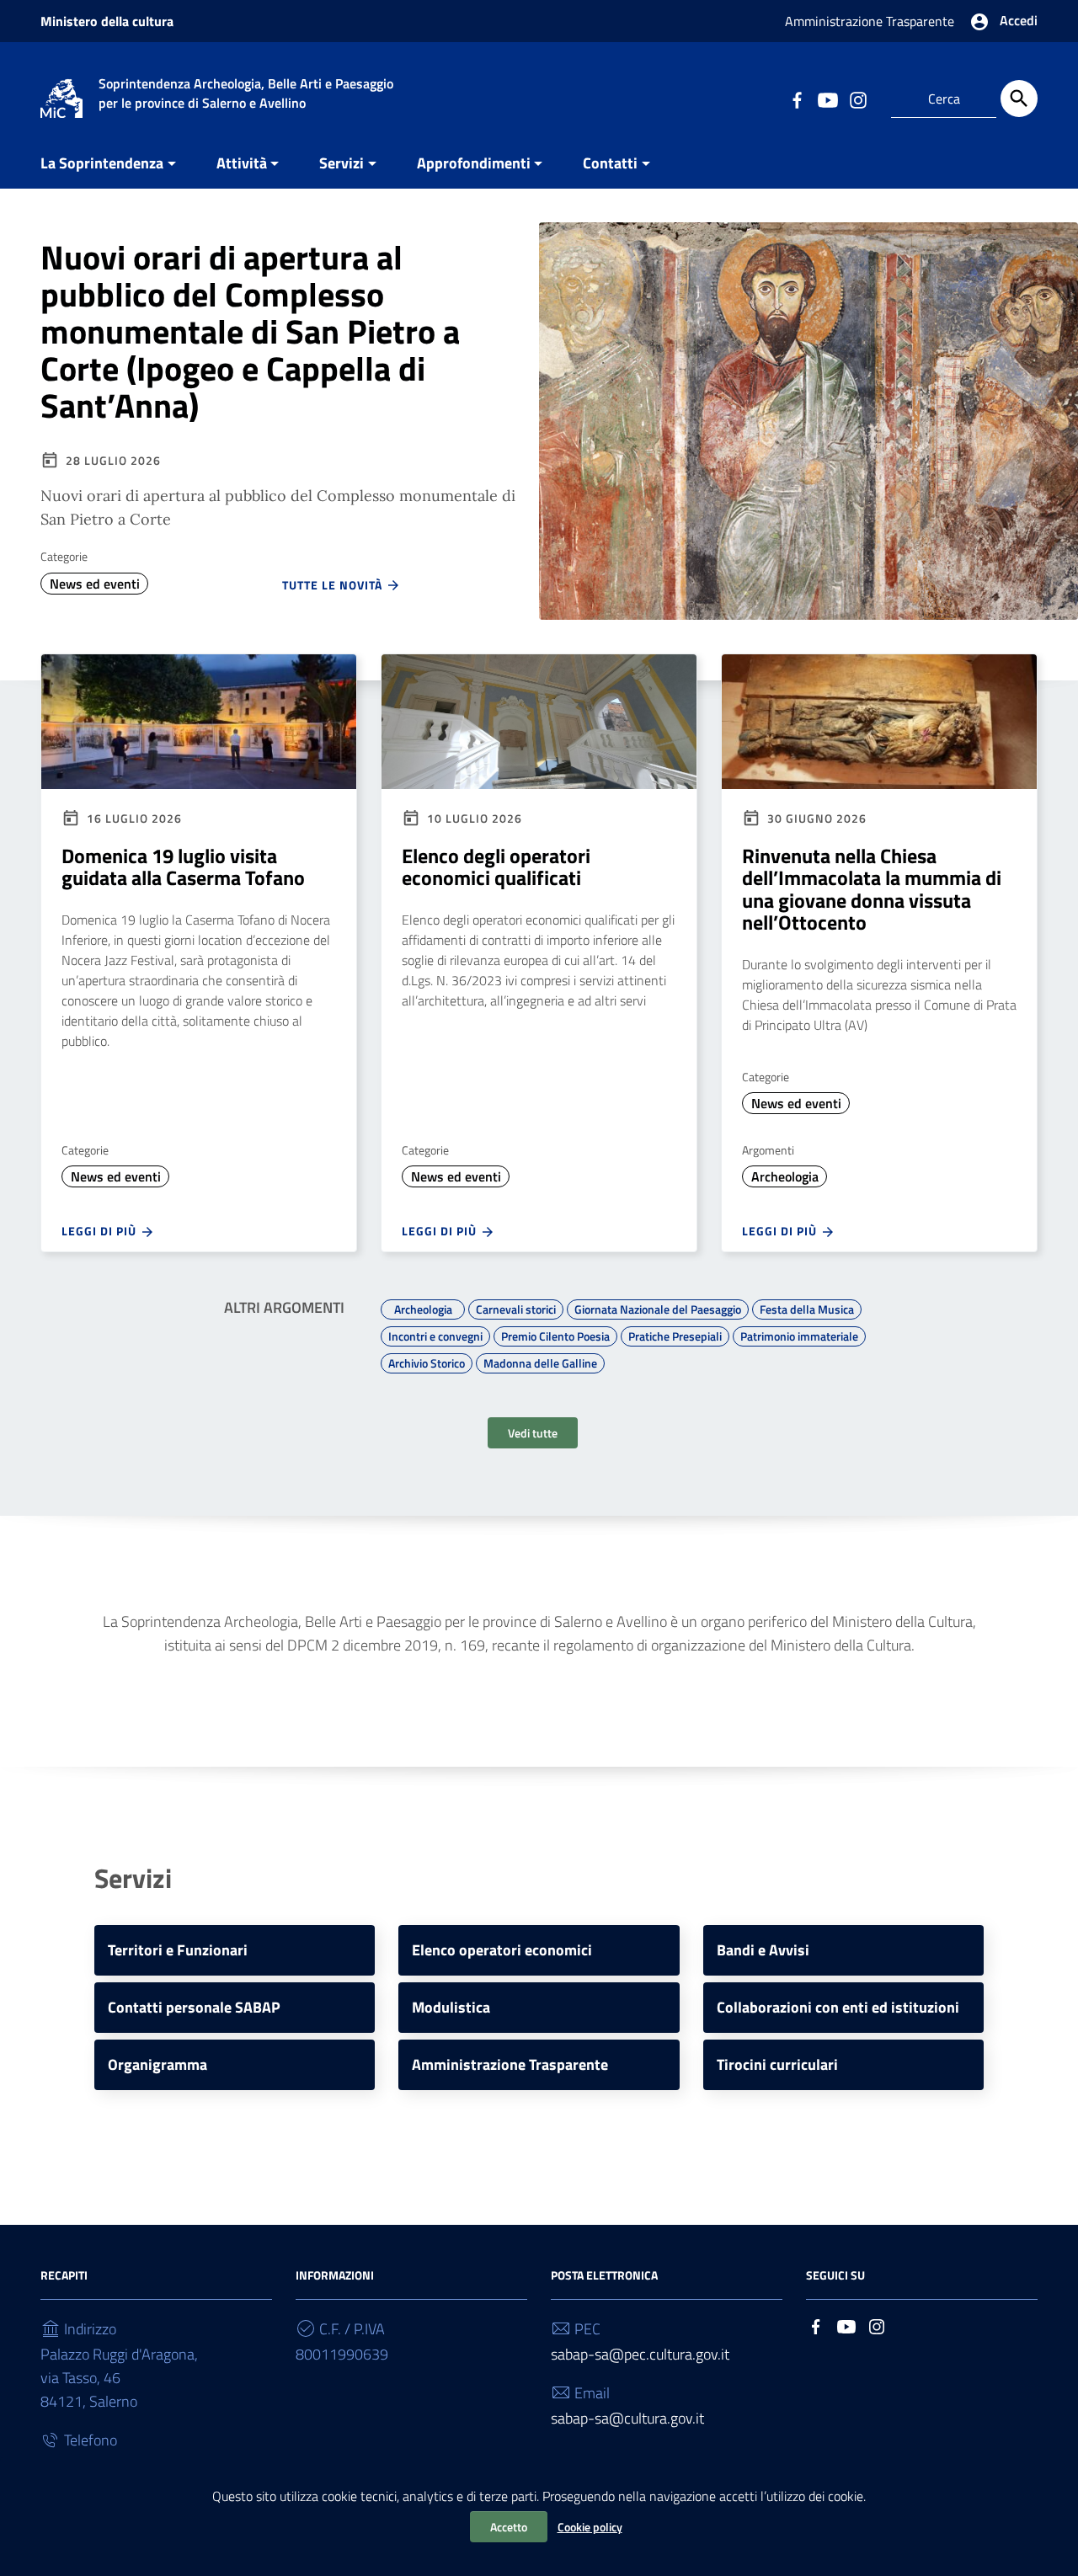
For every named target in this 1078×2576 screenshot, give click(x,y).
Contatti (610, 163)
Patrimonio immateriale (799, 1334)
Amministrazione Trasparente (870, 21)
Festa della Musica (807, 1307)
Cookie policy (590, 2527)
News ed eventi (95, 584)
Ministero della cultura (107, 21)
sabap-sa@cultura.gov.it (627, 2418)
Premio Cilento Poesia (555, 1334)
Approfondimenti (474, 163)
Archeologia (785, 1176)
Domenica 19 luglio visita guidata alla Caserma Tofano (183, 867)
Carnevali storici (516, 1307)
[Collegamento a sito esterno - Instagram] (857, 99)
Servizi (342, 163)
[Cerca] (1019, 99)
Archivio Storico (427, 1361)
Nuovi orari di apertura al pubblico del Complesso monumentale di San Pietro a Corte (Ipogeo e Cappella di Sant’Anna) (250, 331)
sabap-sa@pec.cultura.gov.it (640, 2354)
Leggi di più (101, 1231)
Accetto (509, 2527)
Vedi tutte (533, 1433)
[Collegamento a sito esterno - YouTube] (827, 99)
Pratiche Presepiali (675, 1334)
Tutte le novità (334, 585)
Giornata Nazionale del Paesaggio (658, 1307)
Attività (242, 163)
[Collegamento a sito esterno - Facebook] (797, 99)
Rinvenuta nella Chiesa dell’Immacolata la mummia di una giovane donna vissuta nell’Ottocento (872, 889)
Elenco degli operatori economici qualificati (496, 867)
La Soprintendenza (102, 163)
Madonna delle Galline (540, 1361)
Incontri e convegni (435, 1334)
